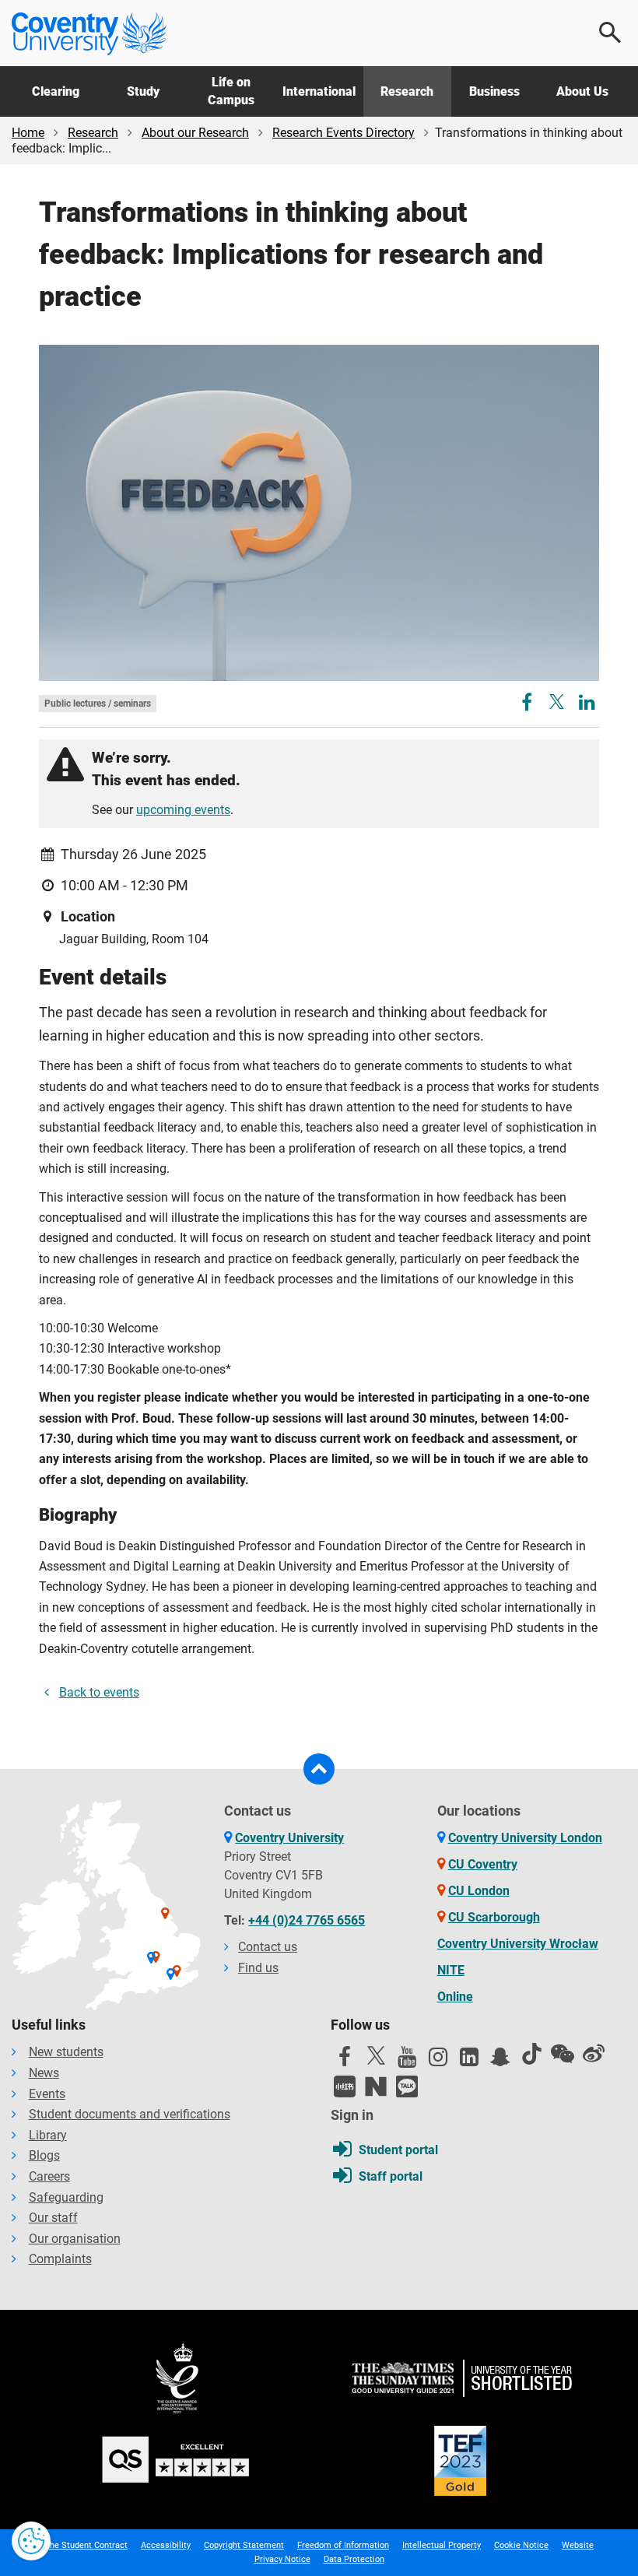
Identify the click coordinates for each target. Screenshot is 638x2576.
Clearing (56, 91)
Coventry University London (525, 1838)
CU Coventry (483, 1864)
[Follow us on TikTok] (531, 2054)
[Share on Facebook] (528, 705)
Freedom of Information (343, 2545)
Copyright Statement (244, 2545)
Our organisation (75, 2239)
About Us (582, 91)
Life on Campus (231, 91)
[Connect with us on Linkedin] (469, 2061)
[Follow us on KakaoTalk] (407, 2086)
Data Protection (354, 2559)
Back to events (99, 1692)
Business (494, 91)
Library (48, 2135)
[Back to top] (319, 1769)
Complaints (60, 2259)
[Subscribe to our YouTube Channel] (407, 2061)
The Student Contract (86, 2545)
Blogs (44, 2155)
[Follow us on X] (376, 2055)
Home (28, 133)
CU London (479, 1891)
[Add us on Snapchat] (500, 2061)
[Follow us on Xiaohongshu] (345, 2086)
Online (455, 1997)
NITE (451, 1970)
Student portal (398, 2150)
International (319, 91)
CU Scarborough (494, 1917)
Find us (258, 1968)
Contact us (268, 1947)
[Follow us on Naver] (376, 2086)
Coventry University (289, 1838)
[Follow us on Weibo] (594, 2054)
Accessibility (166, 2545)
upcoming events (183, 810)
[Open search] (611, 33)
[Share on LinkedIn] (587, 705)
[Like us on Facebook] (345, 2061)
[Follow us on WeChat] (563, 2054)
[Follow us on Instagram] (438, 2061)
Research (407, 91)
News (44, 2073)
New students (66, 2052)
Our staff (53, 2218)
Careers (49, 2176)
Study (143, 91)
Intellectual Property (442, 2545)
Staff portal (391, 2176)
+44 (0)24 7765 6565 (307, 1920)
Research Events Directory (344, 133)
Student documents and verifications (130, 2114)
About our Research (195, 133)
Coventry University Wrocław (518, 1944)
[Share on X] (557, 702)
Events (47, 2094)
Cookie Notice (521, 2545)
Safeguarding (66, 2197)
